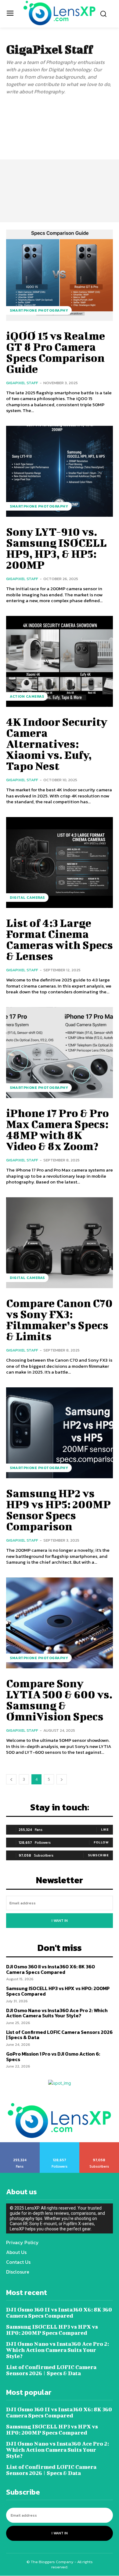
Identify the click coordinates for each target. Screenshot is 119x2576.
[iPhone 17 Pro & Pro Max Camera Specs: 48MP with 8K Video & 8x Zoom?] (60, 1053)
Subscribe (98, 1855)
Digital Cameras (27, 898)
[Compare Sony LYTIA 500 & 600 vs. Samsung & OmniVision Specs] (60, 1623)
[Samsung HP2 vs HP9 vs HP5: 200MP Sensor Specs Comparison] (60, 1433)
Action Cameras (27, 696)
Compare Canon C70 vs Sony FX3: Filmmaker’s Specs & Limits (59, 1319)
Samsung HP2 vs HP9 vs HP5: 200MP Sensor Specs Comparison (58, 1509)
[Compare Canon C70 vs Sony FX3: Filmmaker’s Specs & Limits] (60, 1243)
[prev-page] (11, 1779)
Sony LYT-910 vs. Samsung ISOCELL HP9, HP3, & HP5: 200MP (56, 548)
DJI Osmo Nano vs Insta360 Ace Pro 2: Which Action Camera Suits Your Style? (57, 2013)
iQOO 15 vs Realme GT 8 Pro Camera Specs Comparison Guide (56, 352)
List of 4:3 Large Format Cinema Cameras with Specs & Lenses (60, 939)
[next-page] (62, 1779)
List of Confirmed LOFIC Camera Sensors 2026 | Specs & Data (59, 2035)
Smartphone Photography (39, 310)
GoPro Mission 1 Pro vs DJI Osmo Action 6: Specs (53, 2057)
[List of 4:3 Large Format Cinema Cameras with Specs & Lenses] (60, 863)
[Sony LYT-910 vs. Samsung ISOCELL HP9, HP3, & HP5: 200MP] (60, 471)
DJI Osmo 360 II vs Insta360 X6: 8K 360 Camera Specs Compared (50, 1969)
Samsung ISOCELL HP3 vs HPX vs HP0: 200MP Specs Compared (58, 1991)
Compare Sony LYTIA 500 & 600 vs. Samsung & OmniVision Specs (59, 1700)
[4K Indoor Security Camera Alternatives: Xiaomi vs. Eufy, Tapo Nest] (60, 662)
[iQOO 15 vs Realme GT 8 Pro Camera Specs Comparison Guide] (60, 275)
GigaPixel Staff (22, 383)
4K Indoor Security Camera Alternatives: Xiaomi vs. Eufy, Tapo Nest (57, 744)
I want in (60, 1921)
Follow (101, 1842)
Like (105, 1829)
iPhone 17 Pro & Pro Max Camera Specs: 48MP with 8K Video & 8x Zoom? (58, 1129)
